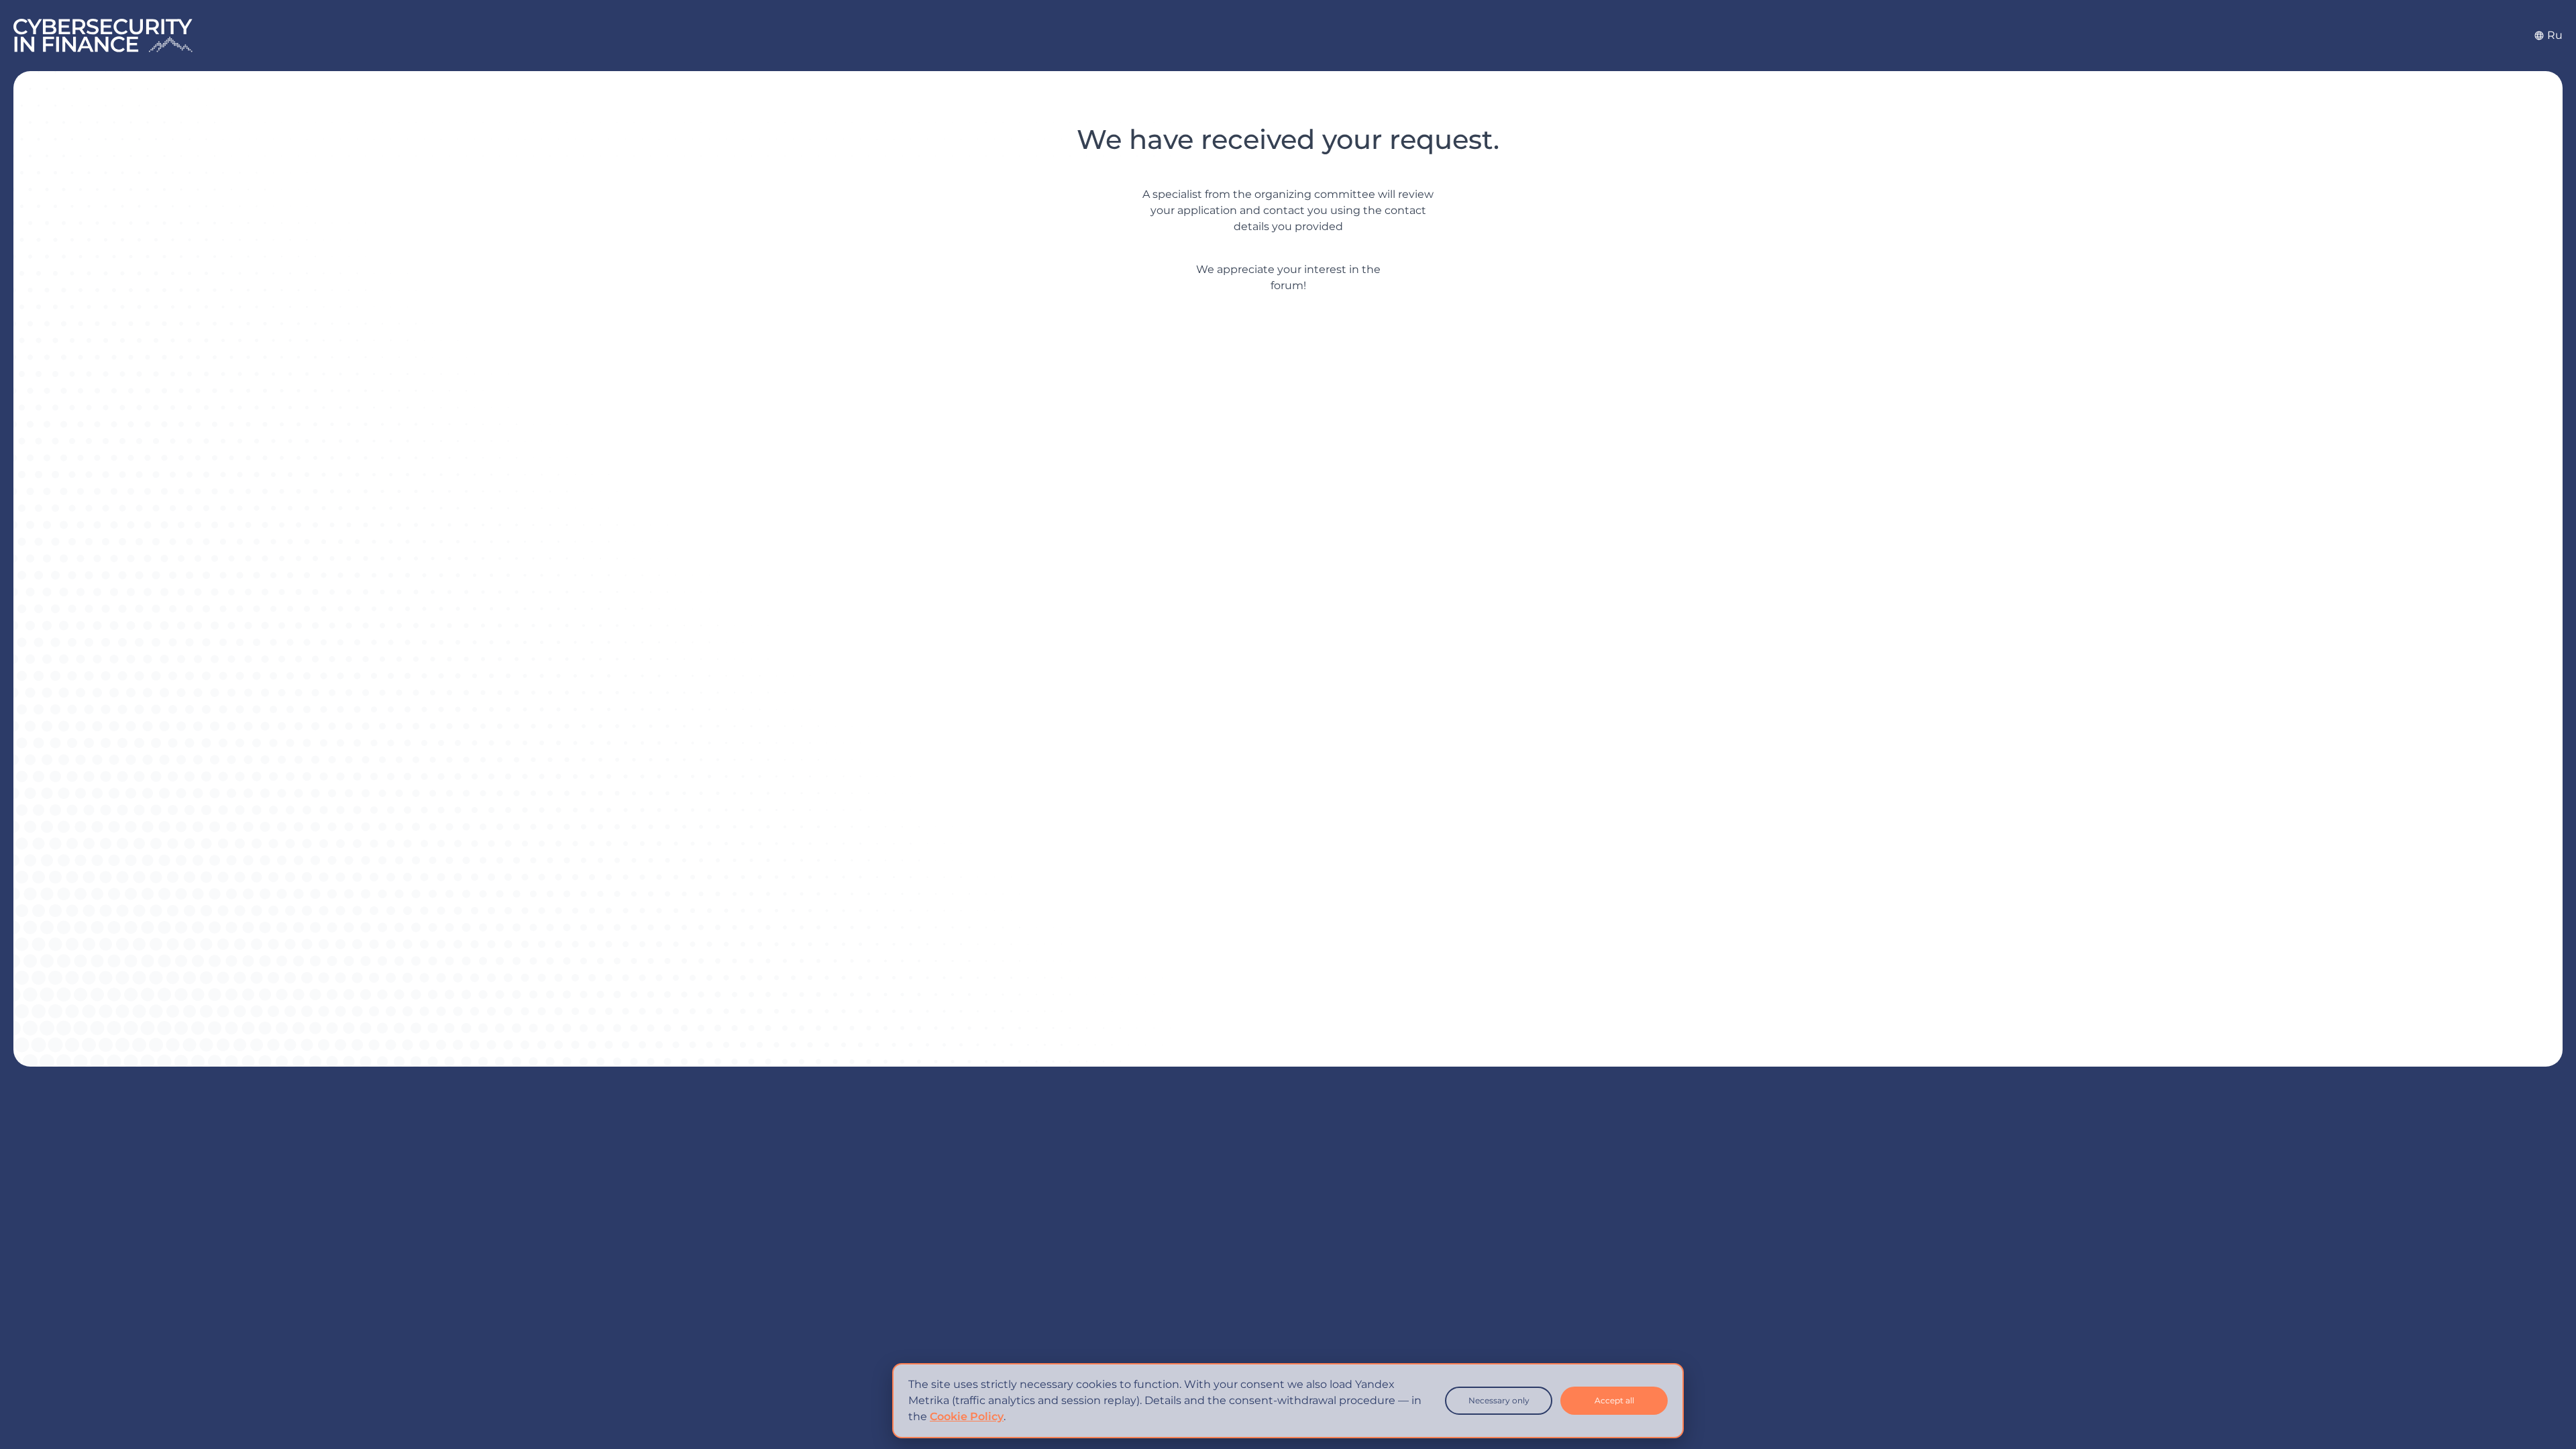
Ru (2555, 35)
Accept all (1614, 1400)
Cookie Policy (967, 1416)
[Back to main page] (103, 36)
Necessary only (1499, 1400)
